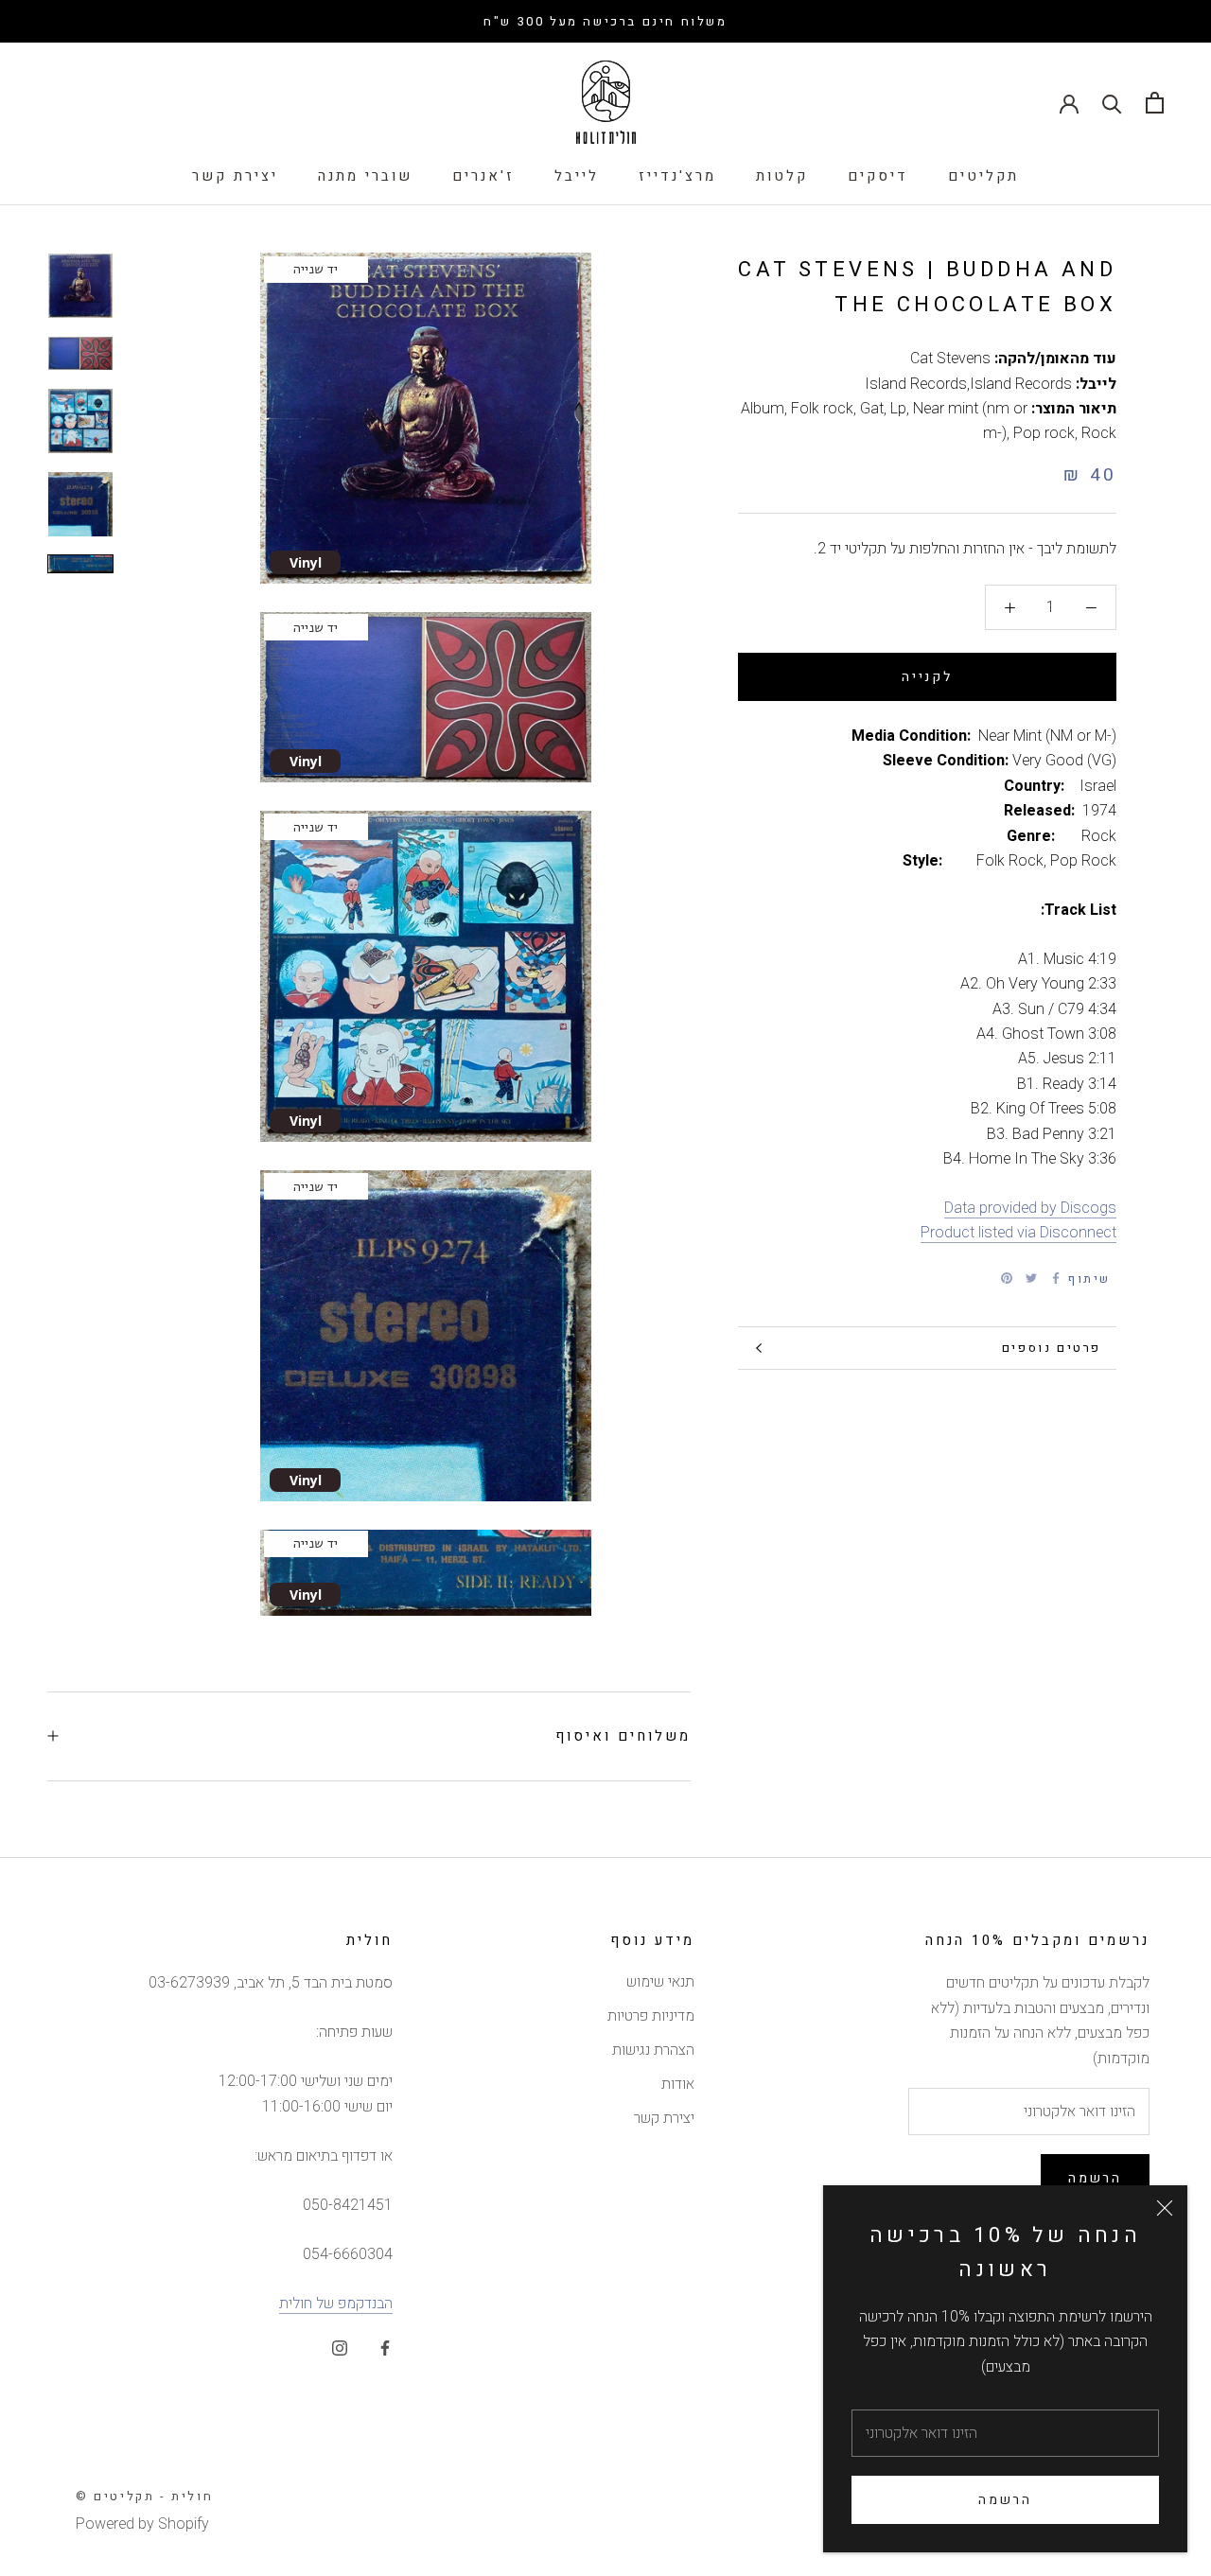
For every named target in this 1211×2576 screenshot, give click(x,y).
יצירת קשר (235, 176)
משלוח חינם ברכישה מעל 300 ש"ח (605, 21)
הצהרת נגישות (653, 2050)
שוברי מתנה (365, 176)
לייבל (577, 176)
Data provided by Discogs (1030, 1208)
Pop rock (1044, 433)
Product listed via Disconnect (1018, 1233)
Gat (872, 409)
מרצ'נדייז (677, 176)
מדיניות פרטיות (651, 2016)
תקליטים (983, 176)
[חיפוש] (1112, 103)
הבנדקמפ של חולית (336, 2304)
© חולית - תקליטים (144, 2496)
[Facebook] (1056, 1278)
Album (763, 409)
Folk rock (822, 409)
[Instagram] (340, 2347)
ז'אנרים (483, 176)
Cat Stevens (950, 359)
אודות (678, 2084)
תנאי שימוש (660, 1982)
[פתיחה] (1155, 103)
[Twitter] (1031, 1278)
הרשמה (1005, 2500)
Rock (1099, 433)
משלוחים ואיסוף (623, 1736)
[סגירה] (1165, 2208)
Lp (898, 409)
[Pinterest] (1007, 1278)
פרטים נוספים (1052, 1348)
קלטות (782, 176)
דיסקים (878, 176)
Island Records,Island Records (968, 384)
